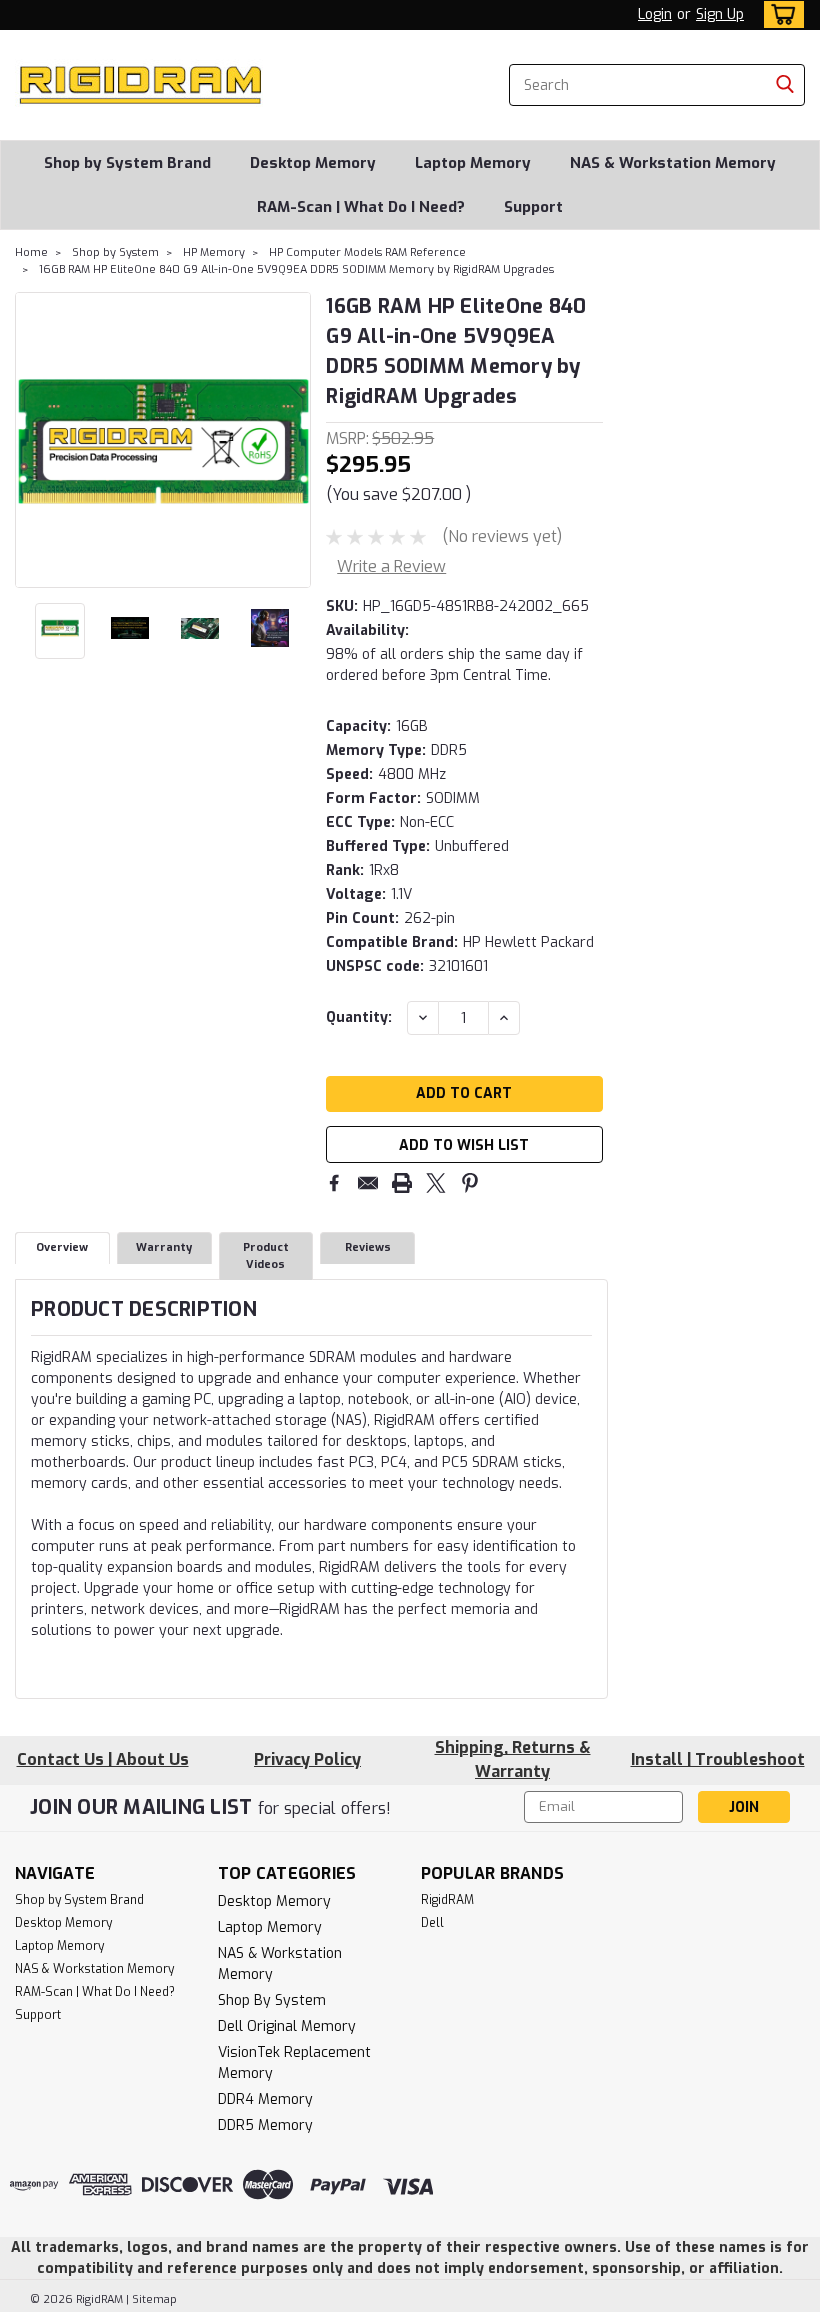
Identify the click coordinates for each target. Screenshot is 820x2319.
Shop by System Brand (127, 163)
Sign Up (720, 14)
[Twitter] (436, 1183)
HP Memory (214, 252)
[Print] (402, 1183)
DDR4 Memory (265, 2099)
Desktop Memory (313, 163)
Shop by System (115, 252)
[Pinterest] (470, 1183)
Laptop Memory (473, 163)
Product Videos (266, 1256)
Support (533, 207)
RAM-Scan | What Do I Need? (361, 207)
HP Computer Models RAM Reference (367, 252)
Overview (62, 1247)
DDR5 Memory (265, 2125)
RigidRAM (447, 1900)
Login (655, 14)
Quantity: (359, 1017)
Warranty (164, 1247)
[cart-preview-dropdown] (779, 14)
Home (31, 252)
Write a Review (391, 566)
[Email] (368, 1183)
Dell (432, 1923)
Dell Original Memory (287, 2026)
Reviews (368, 1247)
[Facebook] (334, 1183)
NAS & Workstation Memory (673, 163)
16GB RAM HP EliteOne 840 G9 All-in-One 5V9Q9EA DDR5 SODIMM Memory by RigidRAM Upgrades (296, 269)
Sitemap (154, 2299)
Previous (32, 440)
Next (293, 440)
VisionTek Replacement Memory (294, 2063)
